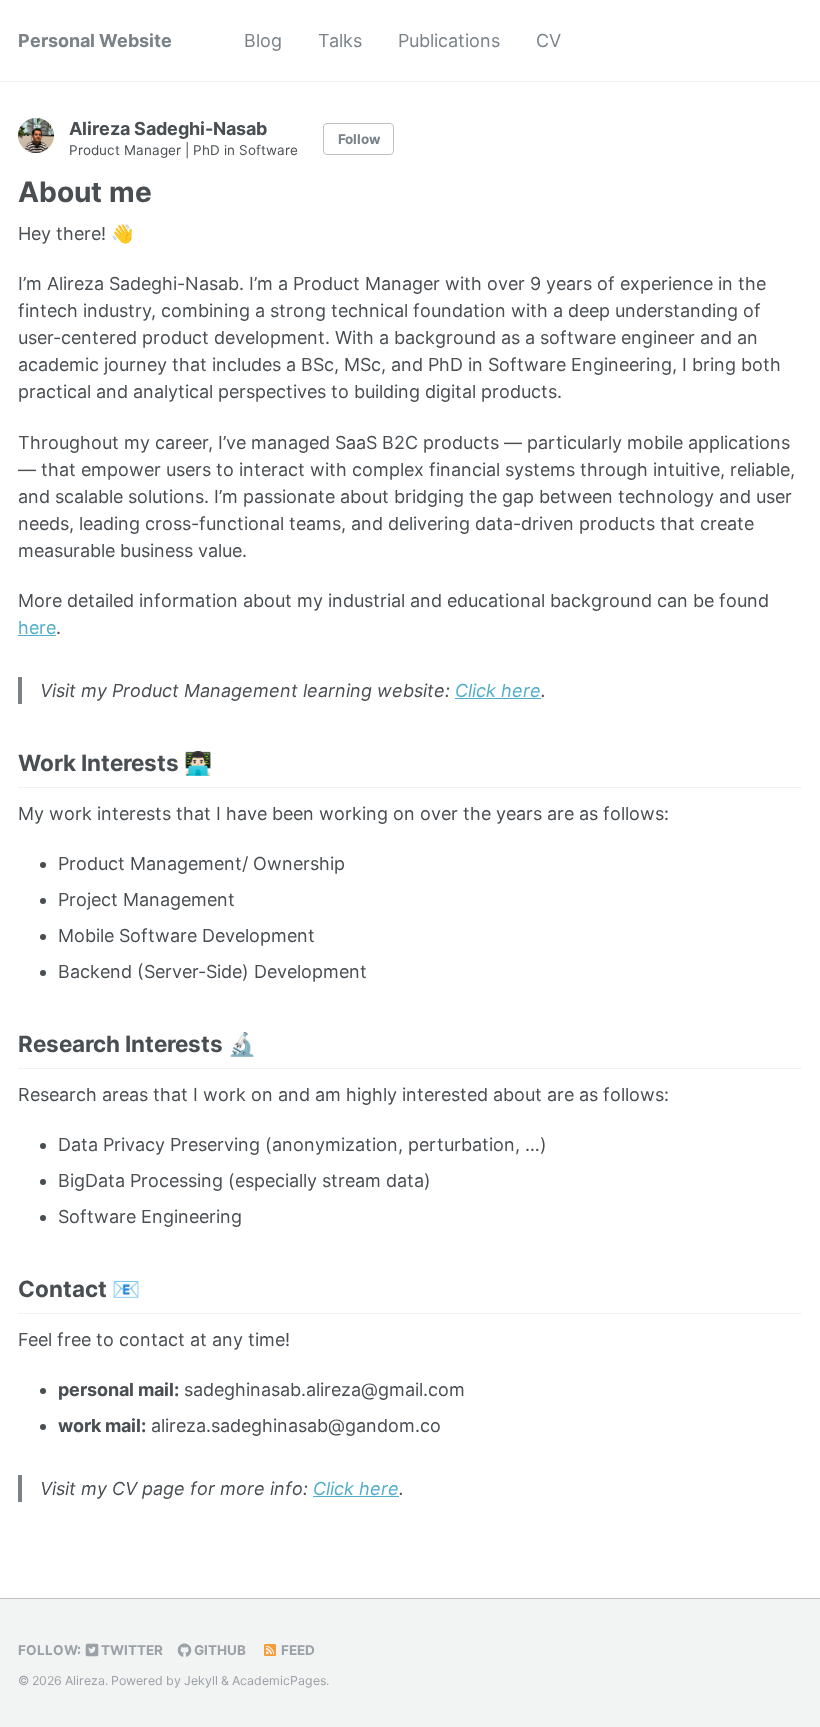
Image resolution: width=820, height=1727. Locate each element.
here (37, 627)
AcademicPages (279, 1680)
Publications (449, 40)
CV (548, 40)
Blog (263, 40)
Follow (359, 139)
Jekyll (201, 1680)
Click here (498, 690)
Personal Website (95, 40)
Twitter (130, 1650)
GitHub (218, 1650)
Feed (296, 1650)
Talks (340, 40)
